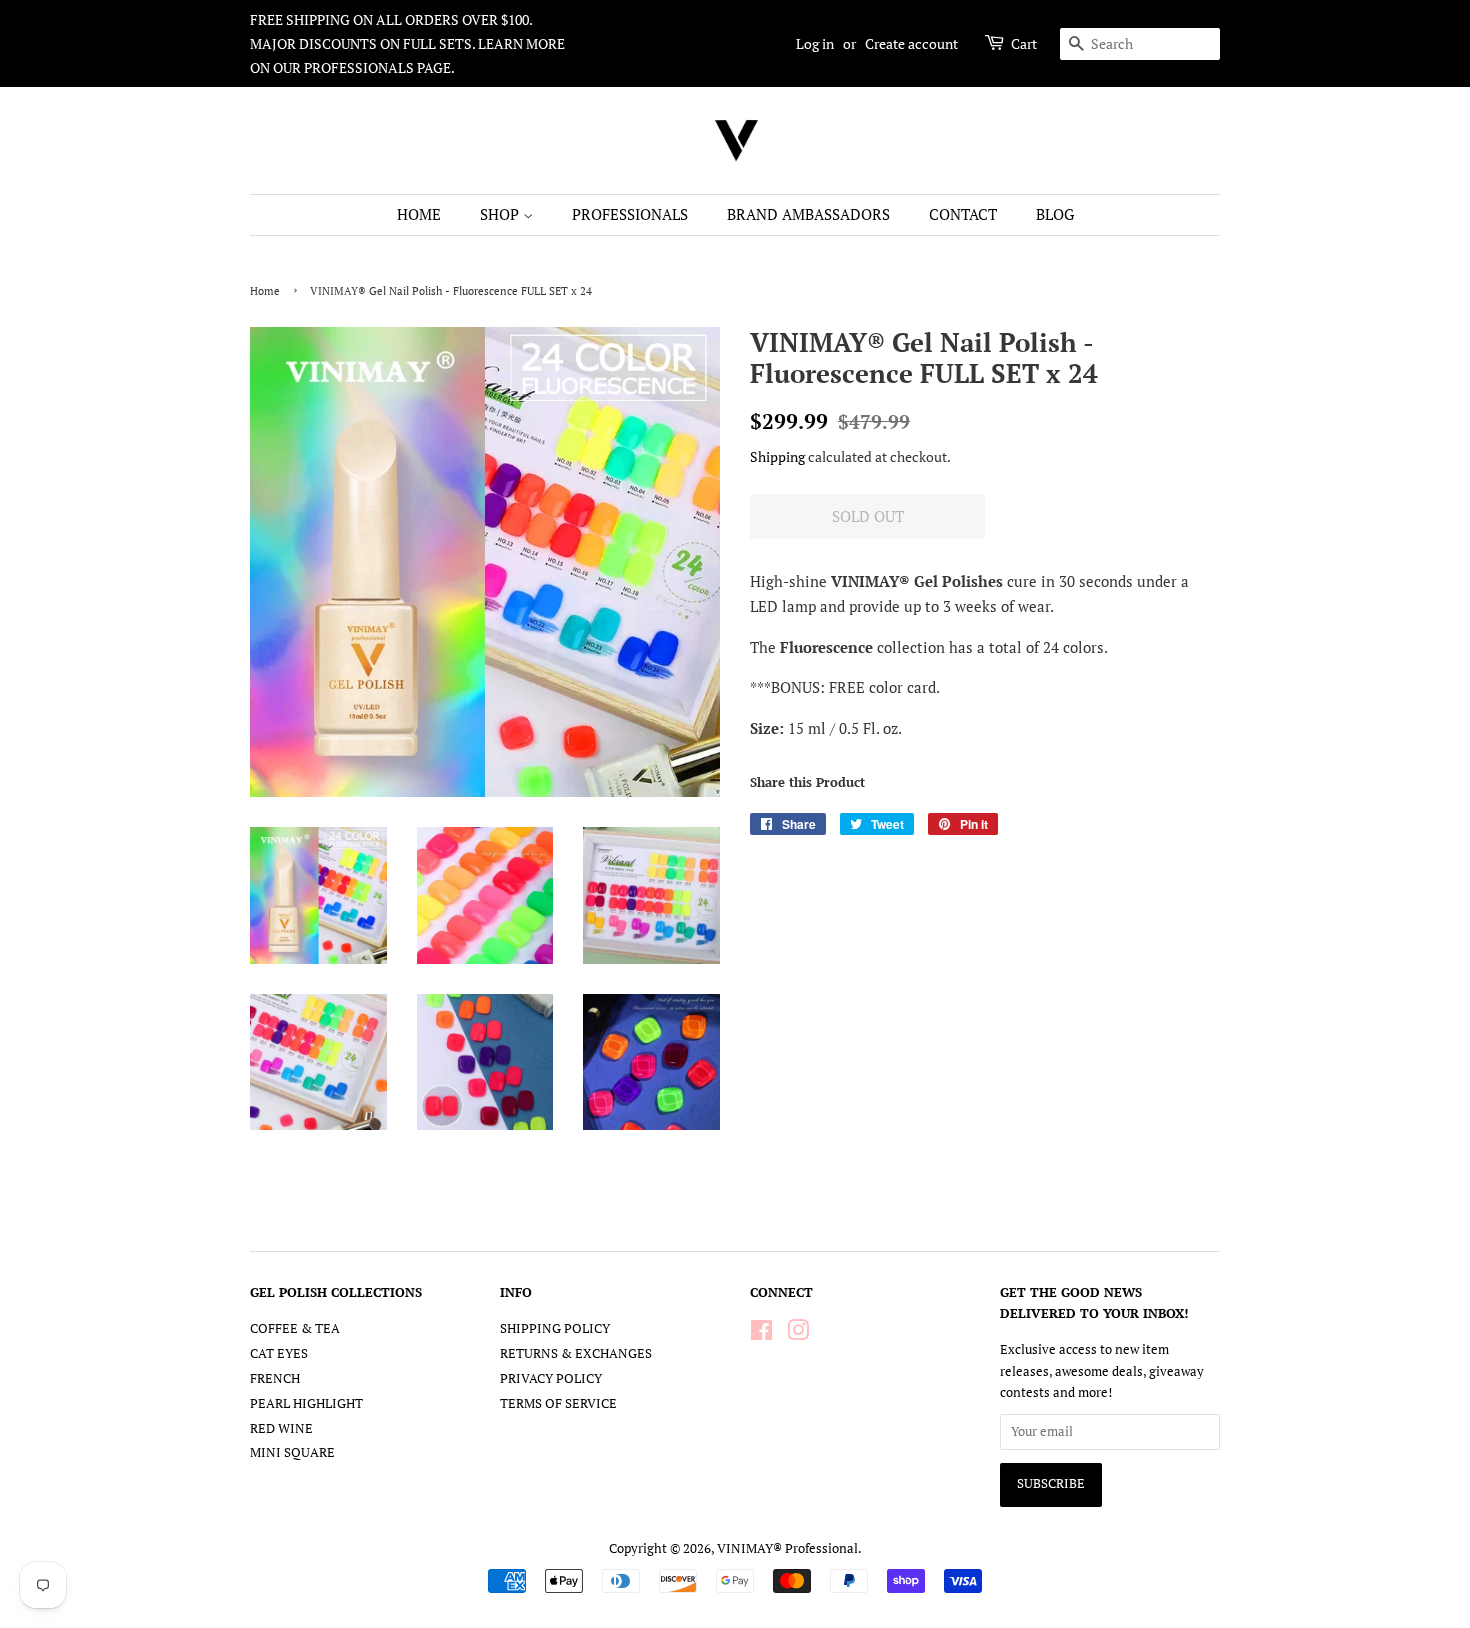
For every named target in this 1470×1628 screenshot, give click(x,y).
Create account (911, 43)
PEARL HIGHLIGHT (306, 1403)
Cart (1024, 43)
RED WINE (281, 1428)
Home (265, 290)
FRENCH (275, 1378)
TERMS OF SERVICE (558, 1403)
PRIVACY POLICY (551, 1378)
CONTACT (963, 214)
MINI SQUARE (292, 1452)
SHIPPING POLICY (555, 1328)
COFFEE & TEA (295, 1328)
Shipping (777, 456)
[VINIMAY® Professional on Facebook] (761, 1334)
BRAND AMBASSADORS (808, 214)
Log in (815, 43)
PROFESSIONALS (630, 214)
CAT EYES (279, 1353)
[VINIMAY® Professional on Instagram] (798, 1334)
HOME (419, 214)
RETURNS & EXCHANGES (576, 1353)
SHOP (501, 214)
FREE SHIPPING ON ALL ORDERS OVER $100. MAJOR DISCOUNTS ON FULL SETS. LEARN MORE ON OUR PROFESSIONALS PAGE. (407, 43)
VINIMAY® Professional (787, 1548)
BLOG (1055, 214)
